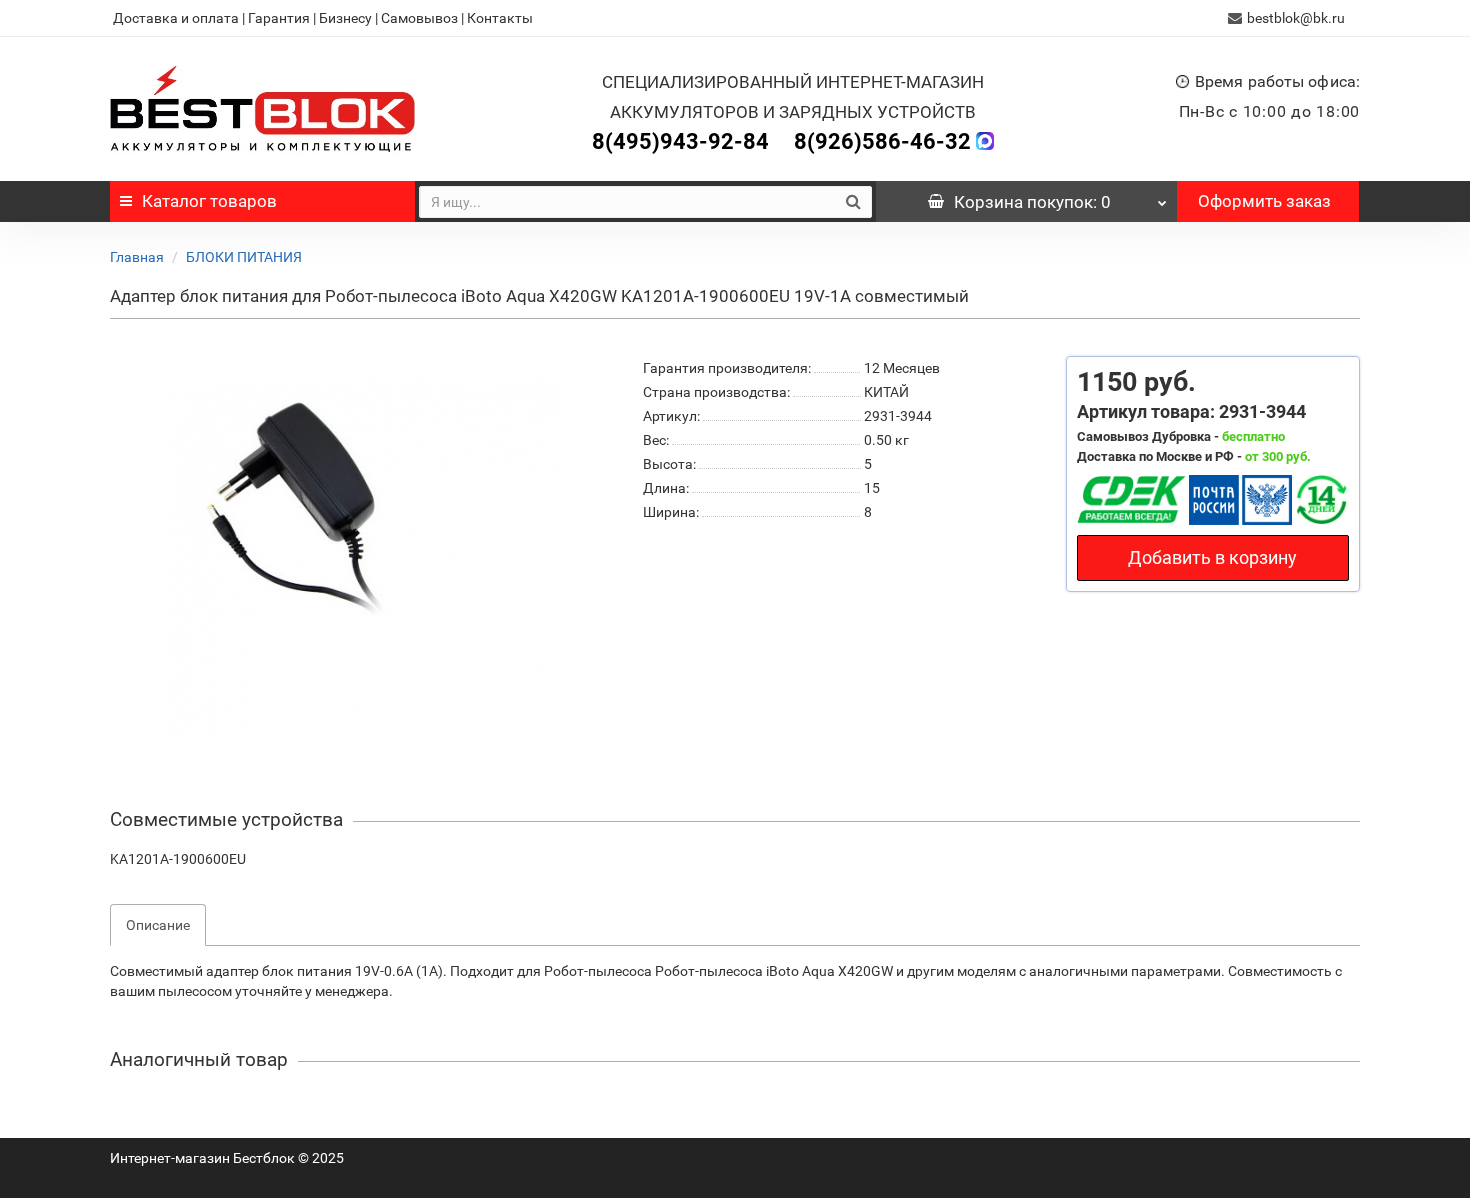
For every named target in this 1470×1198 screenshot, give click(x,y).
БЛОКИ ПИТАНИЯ (244, 257)
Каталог (209, 201)
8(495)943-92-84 (680, 141)
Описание (158, 925)
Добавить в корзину (1212, 557)
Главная (137, 257)
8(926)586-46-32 (882, 141)
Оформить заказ (1264, 201)
